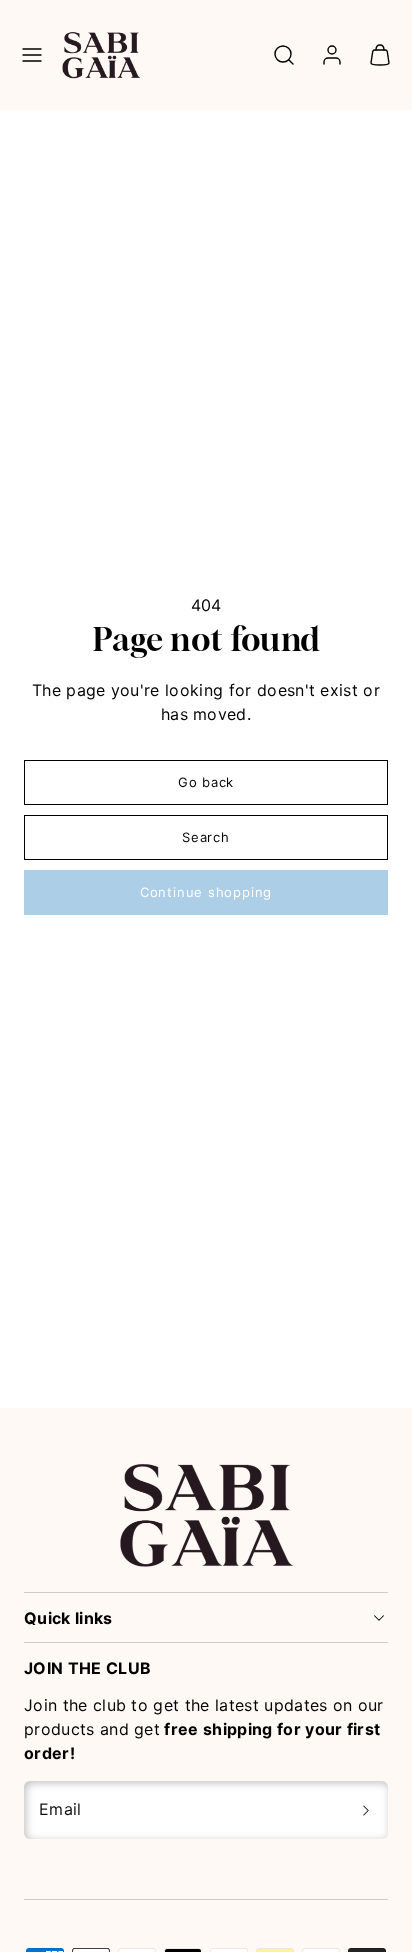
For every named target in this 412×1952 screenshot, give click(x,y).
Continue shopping (206, 892)
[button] (32, 55)
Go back (206, 782)
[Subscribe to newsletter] (366, 1810)
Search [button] (206, 837)
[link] (332, 55)
